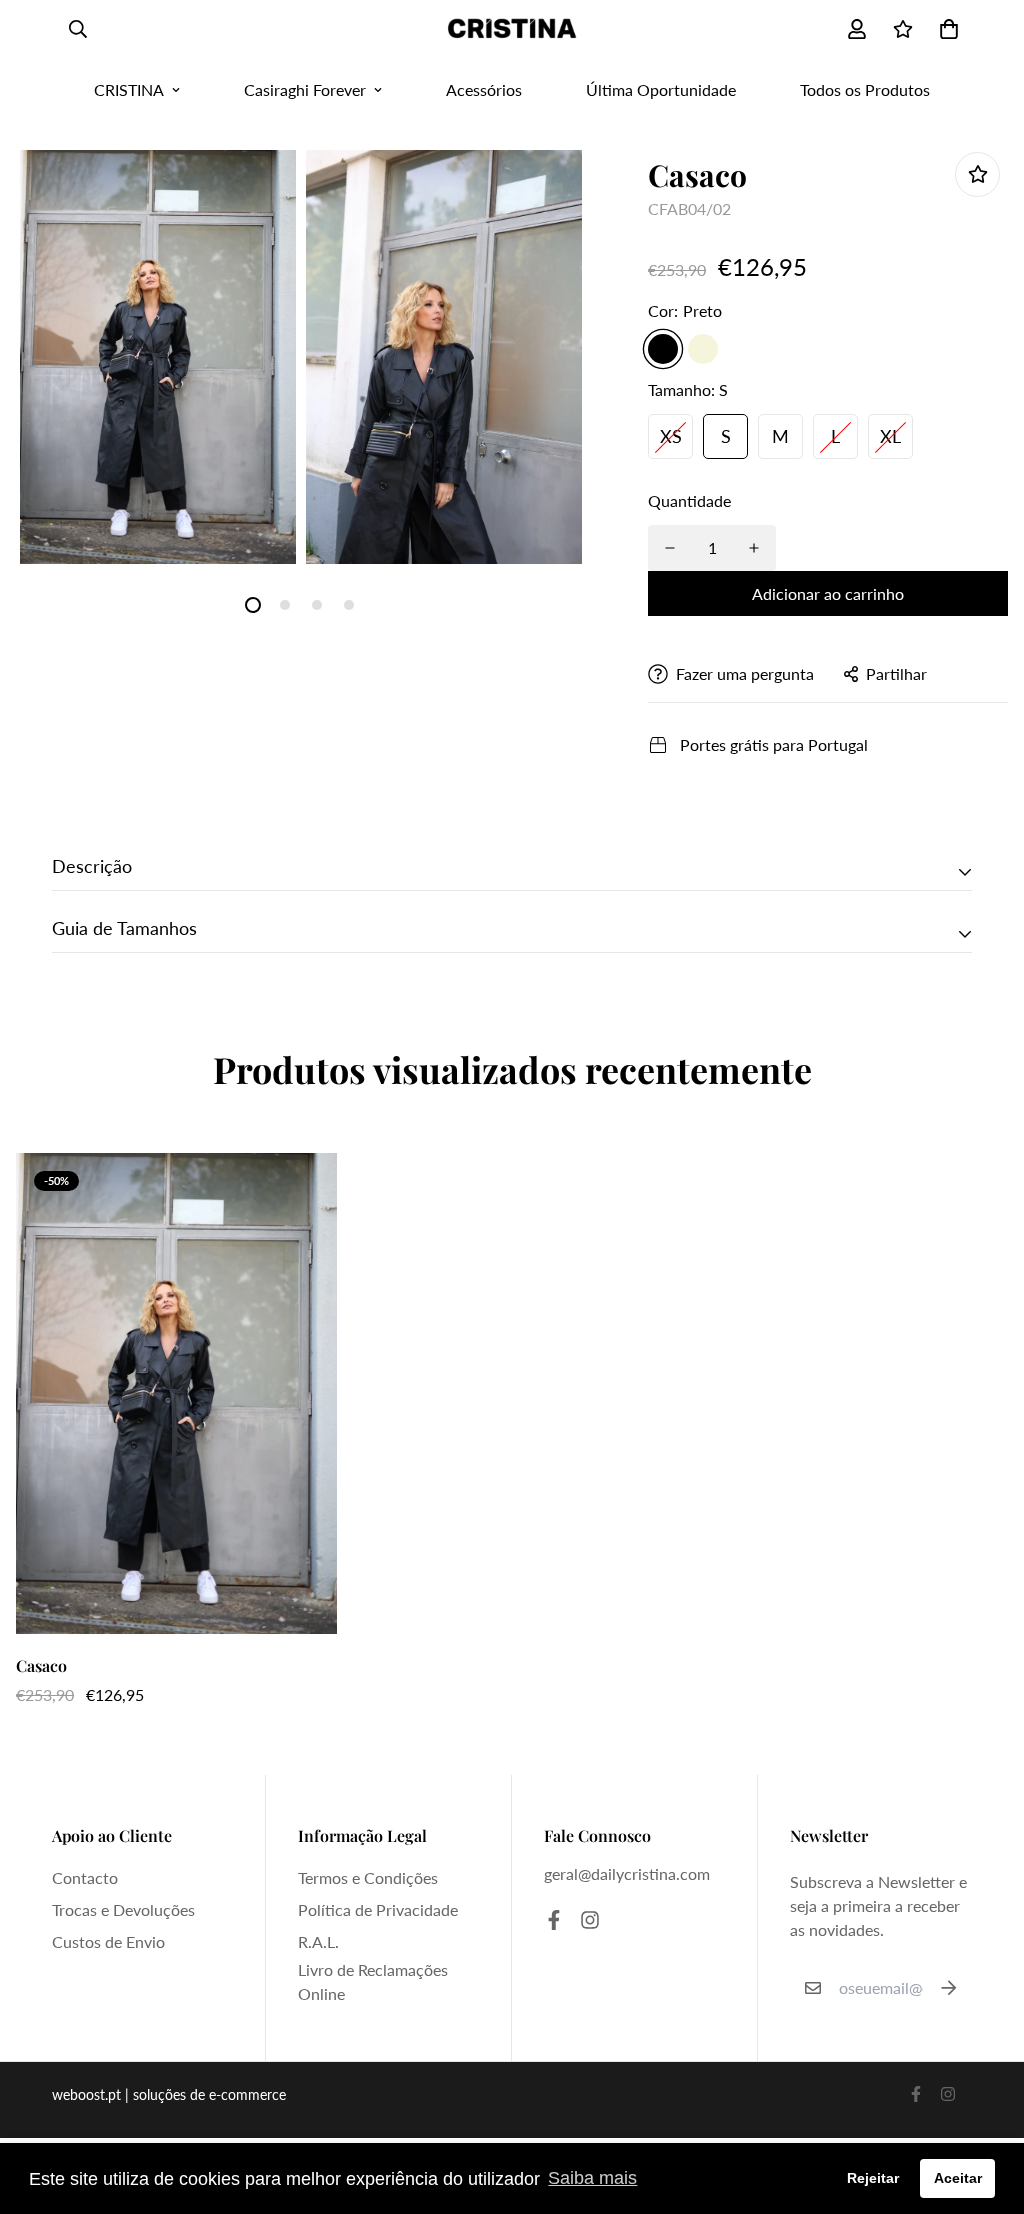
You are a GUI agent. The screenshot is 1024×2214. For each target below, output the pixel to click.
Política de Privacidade (378, 1909)
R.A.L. (318, 1941)
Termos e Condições (368, 1877)
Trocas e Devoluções (123, 1909)
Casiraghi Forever (305, 89)
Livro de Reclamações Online (373, 1981)
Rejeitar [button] (873, 2178)
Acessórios (484, 89)
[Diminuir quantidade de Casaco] (670, 548)
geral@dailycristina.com (627, 1873)
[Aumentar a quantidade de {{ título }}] (754, 548)
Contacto (85, 1877)
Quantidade (689, 500)
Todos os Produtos (865, 89)
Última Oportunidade (661, 89)
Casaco (41, 1665)
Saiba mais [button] (592, 2178)
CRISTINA (129, 89)
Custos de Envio (108, 1941)
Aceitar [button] (958, 2178)
